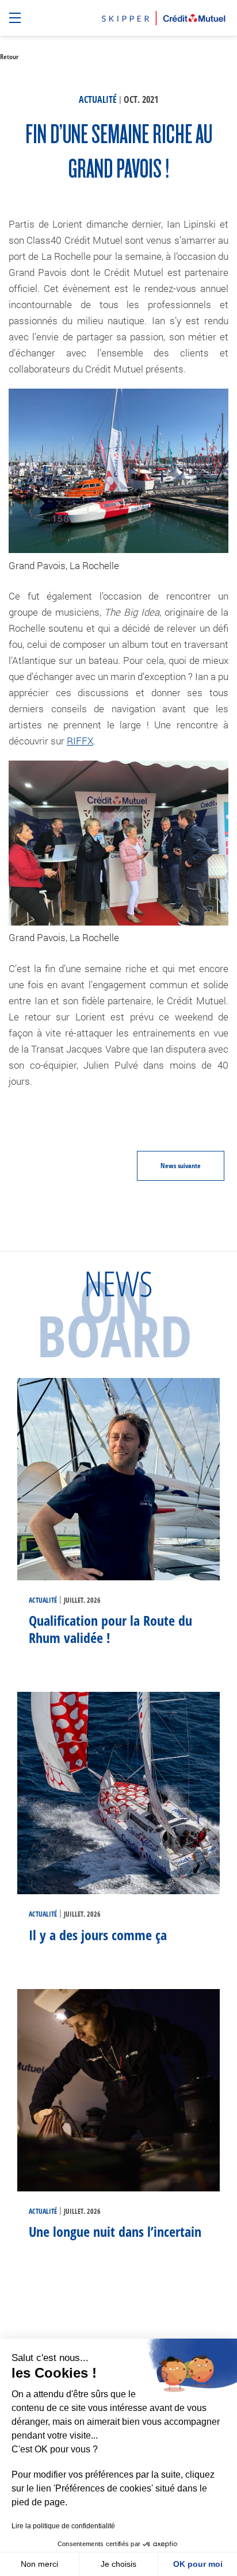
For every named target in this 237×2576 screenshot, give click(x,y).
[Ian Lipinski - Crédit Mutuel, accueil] (164, 16)
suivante (181, 1166)
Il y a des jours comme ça (98, 1935)
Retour (9, 57)
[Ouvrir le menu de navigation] (16, 18)
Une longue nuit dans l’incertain (117, 2231)
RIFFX (80, 741)
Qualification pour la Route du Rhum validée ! (110, 1629)
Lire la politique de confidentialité (63, 2526)
